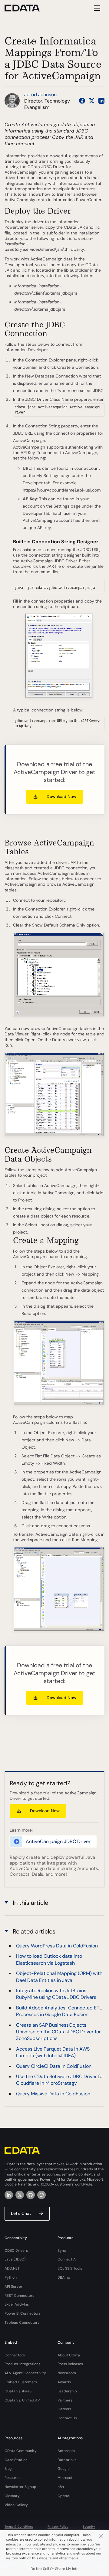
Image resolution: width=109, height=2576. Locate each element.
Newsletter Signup (20, 2487)
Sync (62, 2251)
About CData (69, 2355)
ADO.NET (12, 2268)
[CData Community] (41, 2195)
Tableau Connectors (22, 2323)
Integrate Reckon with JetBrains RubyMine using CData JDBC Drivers (56, 1994)
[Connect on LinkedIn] (101, 101)
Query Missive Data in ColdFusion (53, 2094)
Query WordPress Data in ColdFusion (57, 1946)
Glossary (12, 2496)
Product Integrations (22, 2364)
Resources (13, 2478)
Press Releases (70, 2364)
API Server (13, 2287)
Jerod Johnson (40, 95)
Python (11, 2277)
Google (64, 2469)
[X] (20, 2195)
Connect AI (67, 2259)
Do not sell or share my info (54, 2569)
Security (89, 2527)
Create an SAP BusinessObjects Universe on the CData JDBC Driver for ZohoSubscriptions (58, 2032)
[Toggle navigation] (96, 8)
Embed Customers (21, 2382)
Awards (64, 2382)
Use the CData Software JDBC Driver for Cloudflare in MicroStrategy (60, 2080)
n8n (61, 2487)
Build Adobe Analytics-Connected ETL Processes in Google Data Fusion (59, 2011)
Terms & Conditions (19, 2527)
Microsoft (66, 2478)
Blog (8, 2469)
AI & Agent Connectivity (25, 2373)
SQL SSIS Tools (70, 2268)
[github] (31, 2195)
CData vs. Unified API (23, 2400)
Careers (64, 2409)
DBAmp (64, 2277)
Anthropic (66, 2451)
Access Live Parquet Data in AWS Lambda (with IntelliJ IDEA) (53, 2052)
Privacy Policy (58, 2527)
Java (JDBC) (15, 2259)
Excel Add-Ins (17, 2304)
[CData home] (27, 8)
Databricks (67, 2460)
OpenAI (64, 2496)
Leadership (67, 2391)
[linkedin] (9, 2195)
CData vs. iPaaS (18, 2391)
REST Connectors (19, 2296)
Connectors (15, 2355)
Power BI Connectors (23, 2313)
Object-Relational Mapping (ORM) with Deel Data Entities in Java (59, 1977)
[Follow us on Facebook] (82, 101)
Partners (65, 2400)
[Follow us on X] (92, 101)
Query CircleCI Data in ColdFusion (54, 2066)
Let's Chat (21, 2213)
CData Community (21, 2451)
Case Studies (16, 2460)
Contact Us (67, 2418)
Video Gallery (16, 2505)
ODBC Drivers (16, 2251)
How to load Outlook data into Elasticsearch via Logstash (49, 1959)
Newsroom (67, 2373)
